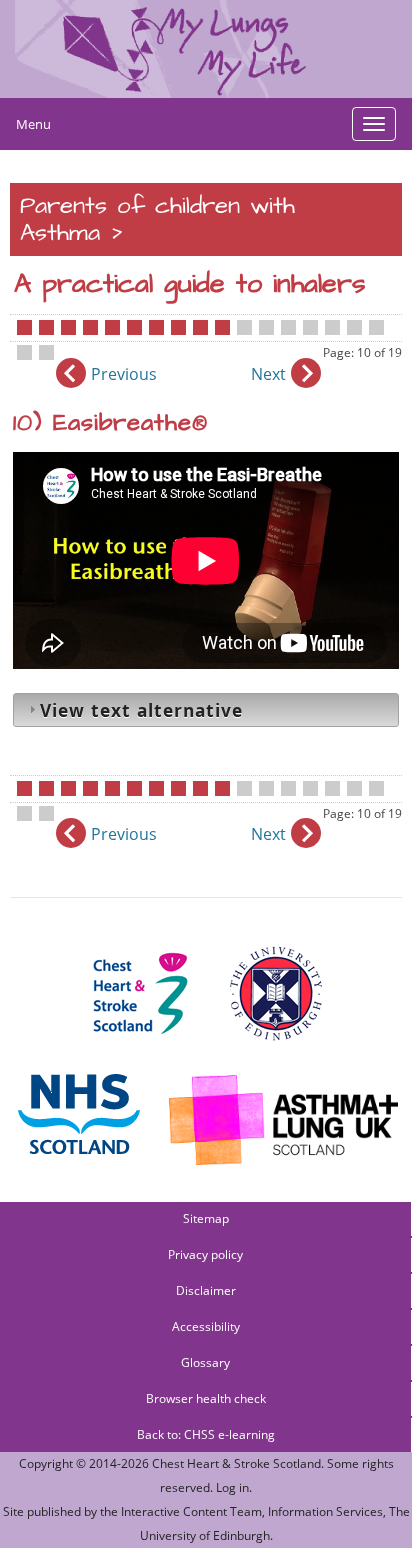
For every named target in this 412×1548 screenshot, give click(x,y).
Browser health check (206, 1398)
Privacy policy (205, 1254)
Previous (124, 374)
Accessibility (206, 1326)
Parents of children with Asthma (157, 220)
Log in (232, 1487)
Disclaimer (206, 1290)
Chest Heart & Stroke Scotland (236, 1463)
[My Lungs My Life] (206, 49)
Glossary (205, 1362)
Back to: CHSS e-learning (206, 1434)
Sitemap (206, 1218)
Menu (33, 124)
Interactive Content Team (191, 1511)
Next (268, 374)
